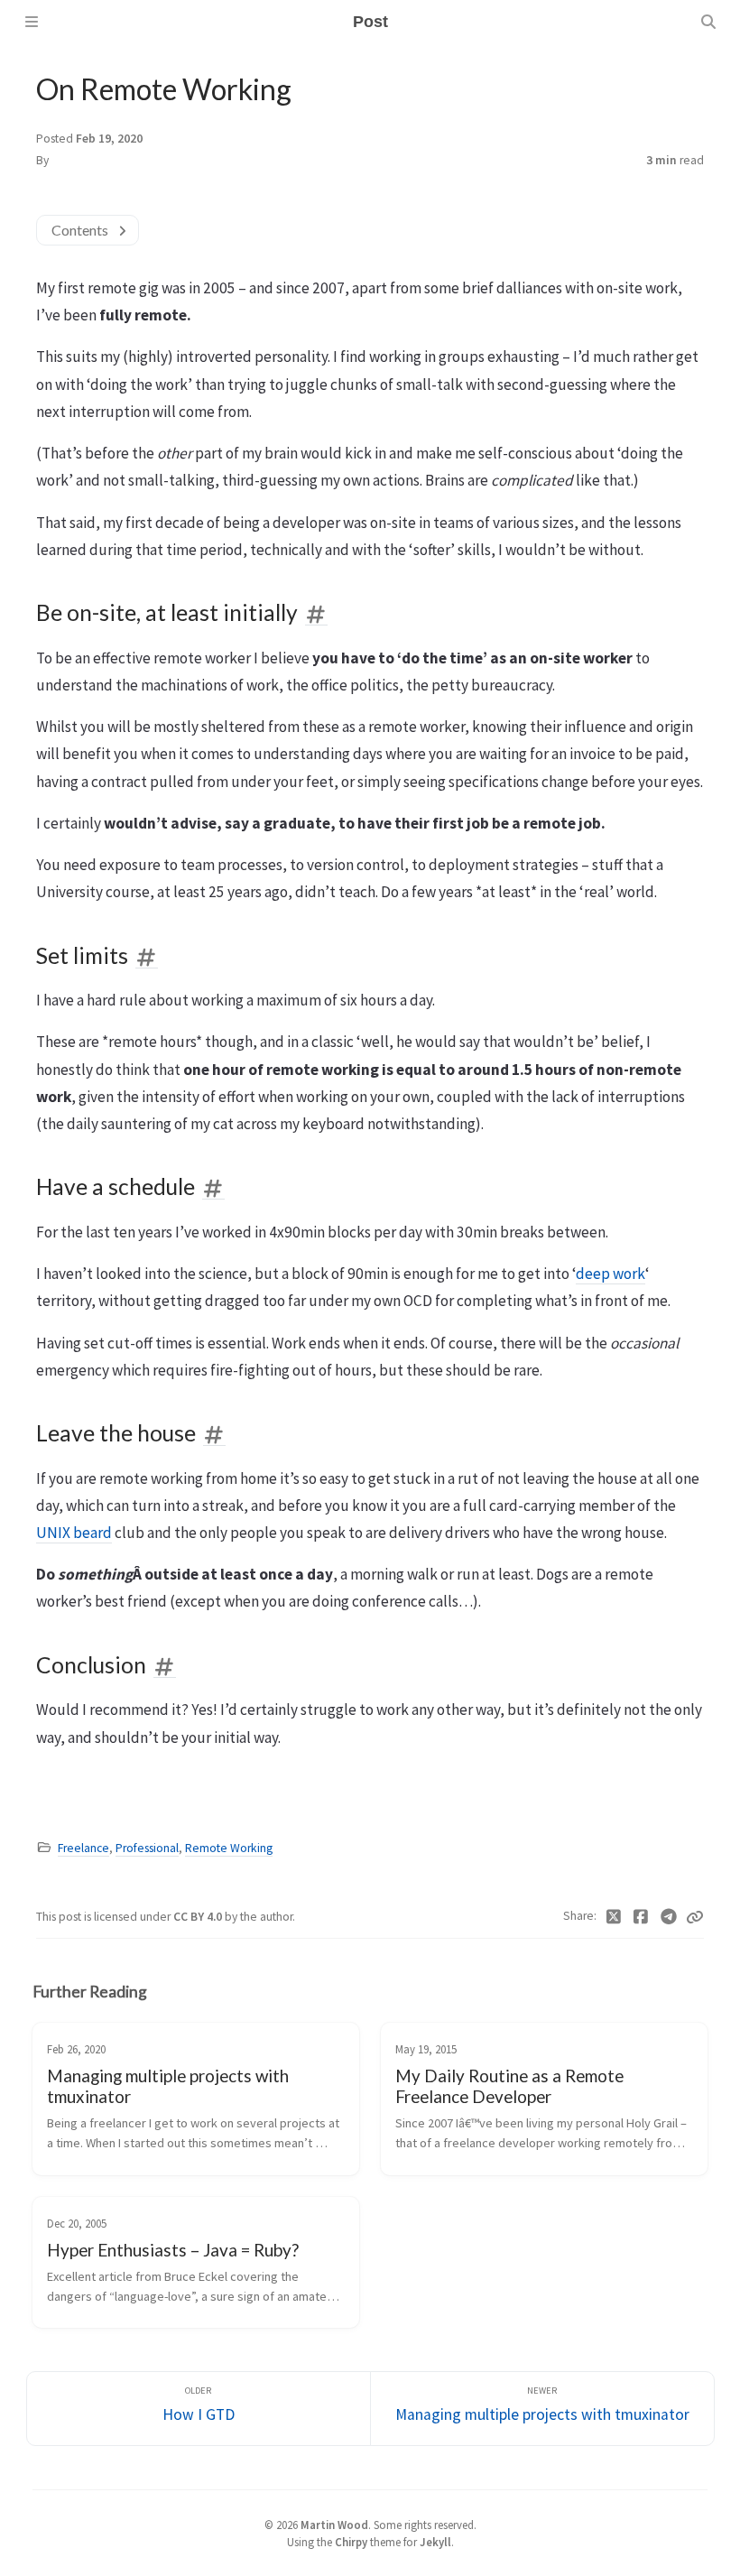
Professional (147, 1848)
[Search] (708, 22)
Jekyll (435, 2542)
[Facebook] (641, 1917)
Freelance (83, 1848)
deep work (610, 1274)
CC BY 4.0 (199, 1917)
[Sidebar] (32, 22)
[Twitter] (614, 1917)
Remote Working (229, 1848)
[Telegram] (669, 1917)
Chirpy (351, 2542)
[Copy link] (695, 1917)
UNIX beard (74, 1533)
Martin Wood (334, 2525)
